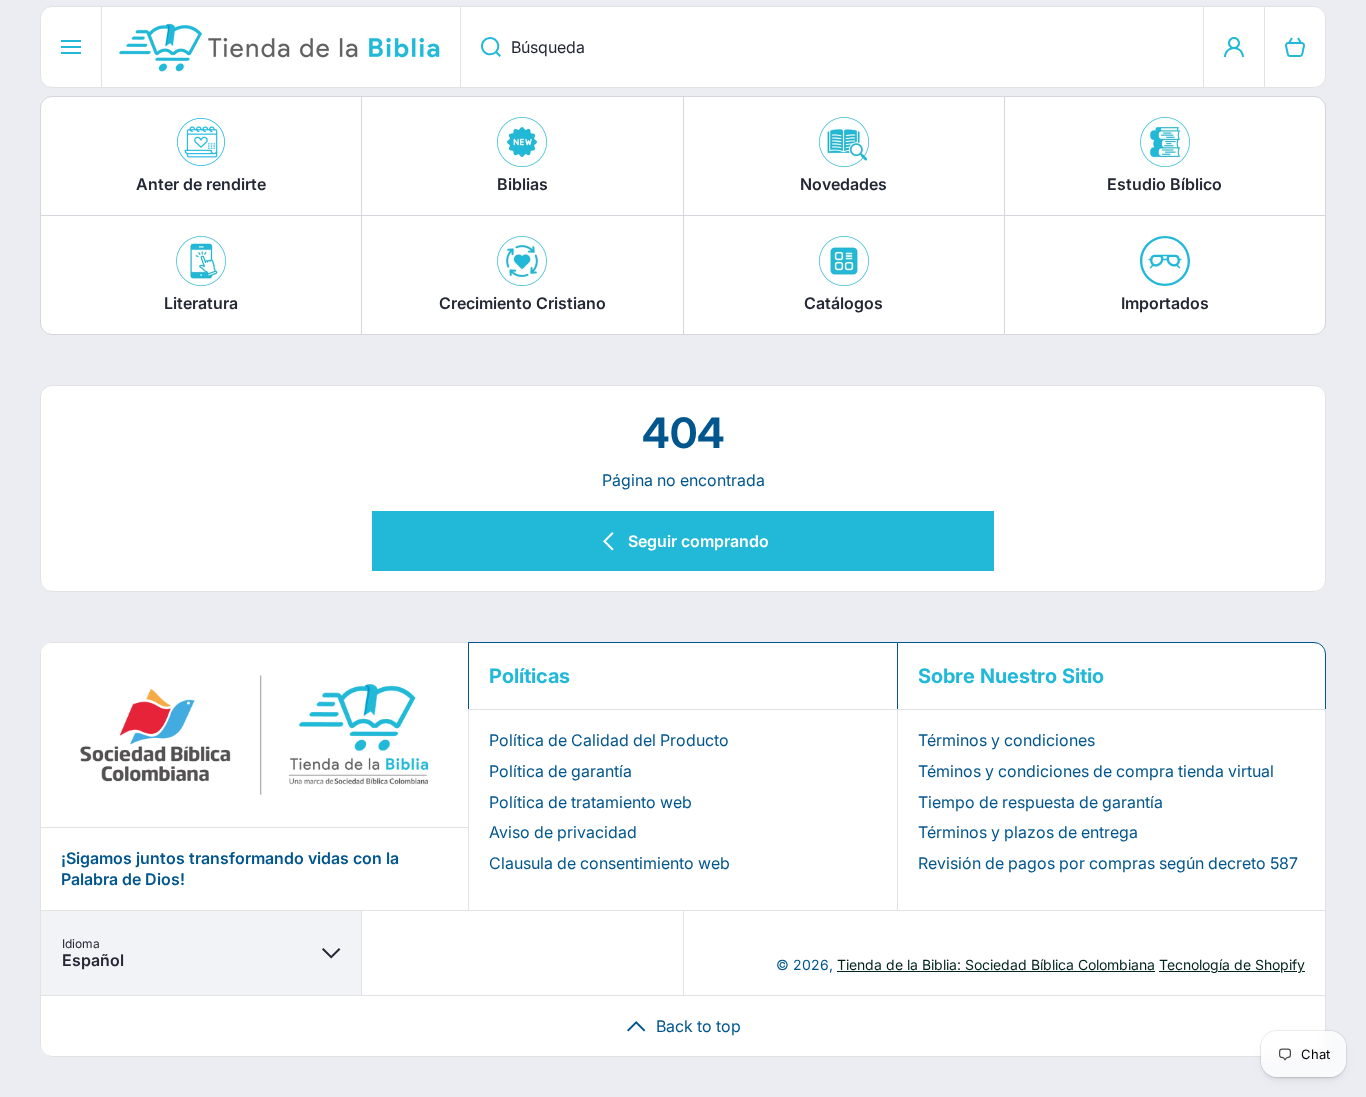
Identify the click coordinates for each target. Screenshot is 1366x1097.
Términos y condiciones (1006, 740)
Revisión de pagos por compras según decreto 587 (1108, 863)
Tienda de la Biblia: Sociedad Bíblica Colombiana (996, 964)
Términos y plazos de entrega (1028, 832)
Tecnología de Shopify (1232, 964)
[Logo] (281, 47)
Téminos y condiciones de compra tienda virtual (1096, 771)
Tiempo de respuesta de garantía (1040, 802)
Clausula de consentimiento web (609, 863)
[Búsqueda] (480, 47)
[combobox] (832, 47)
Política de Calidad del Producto (609, 740)
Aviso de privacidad (563, 832)
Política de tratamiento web (590, 802)
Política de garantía (560, 771)
